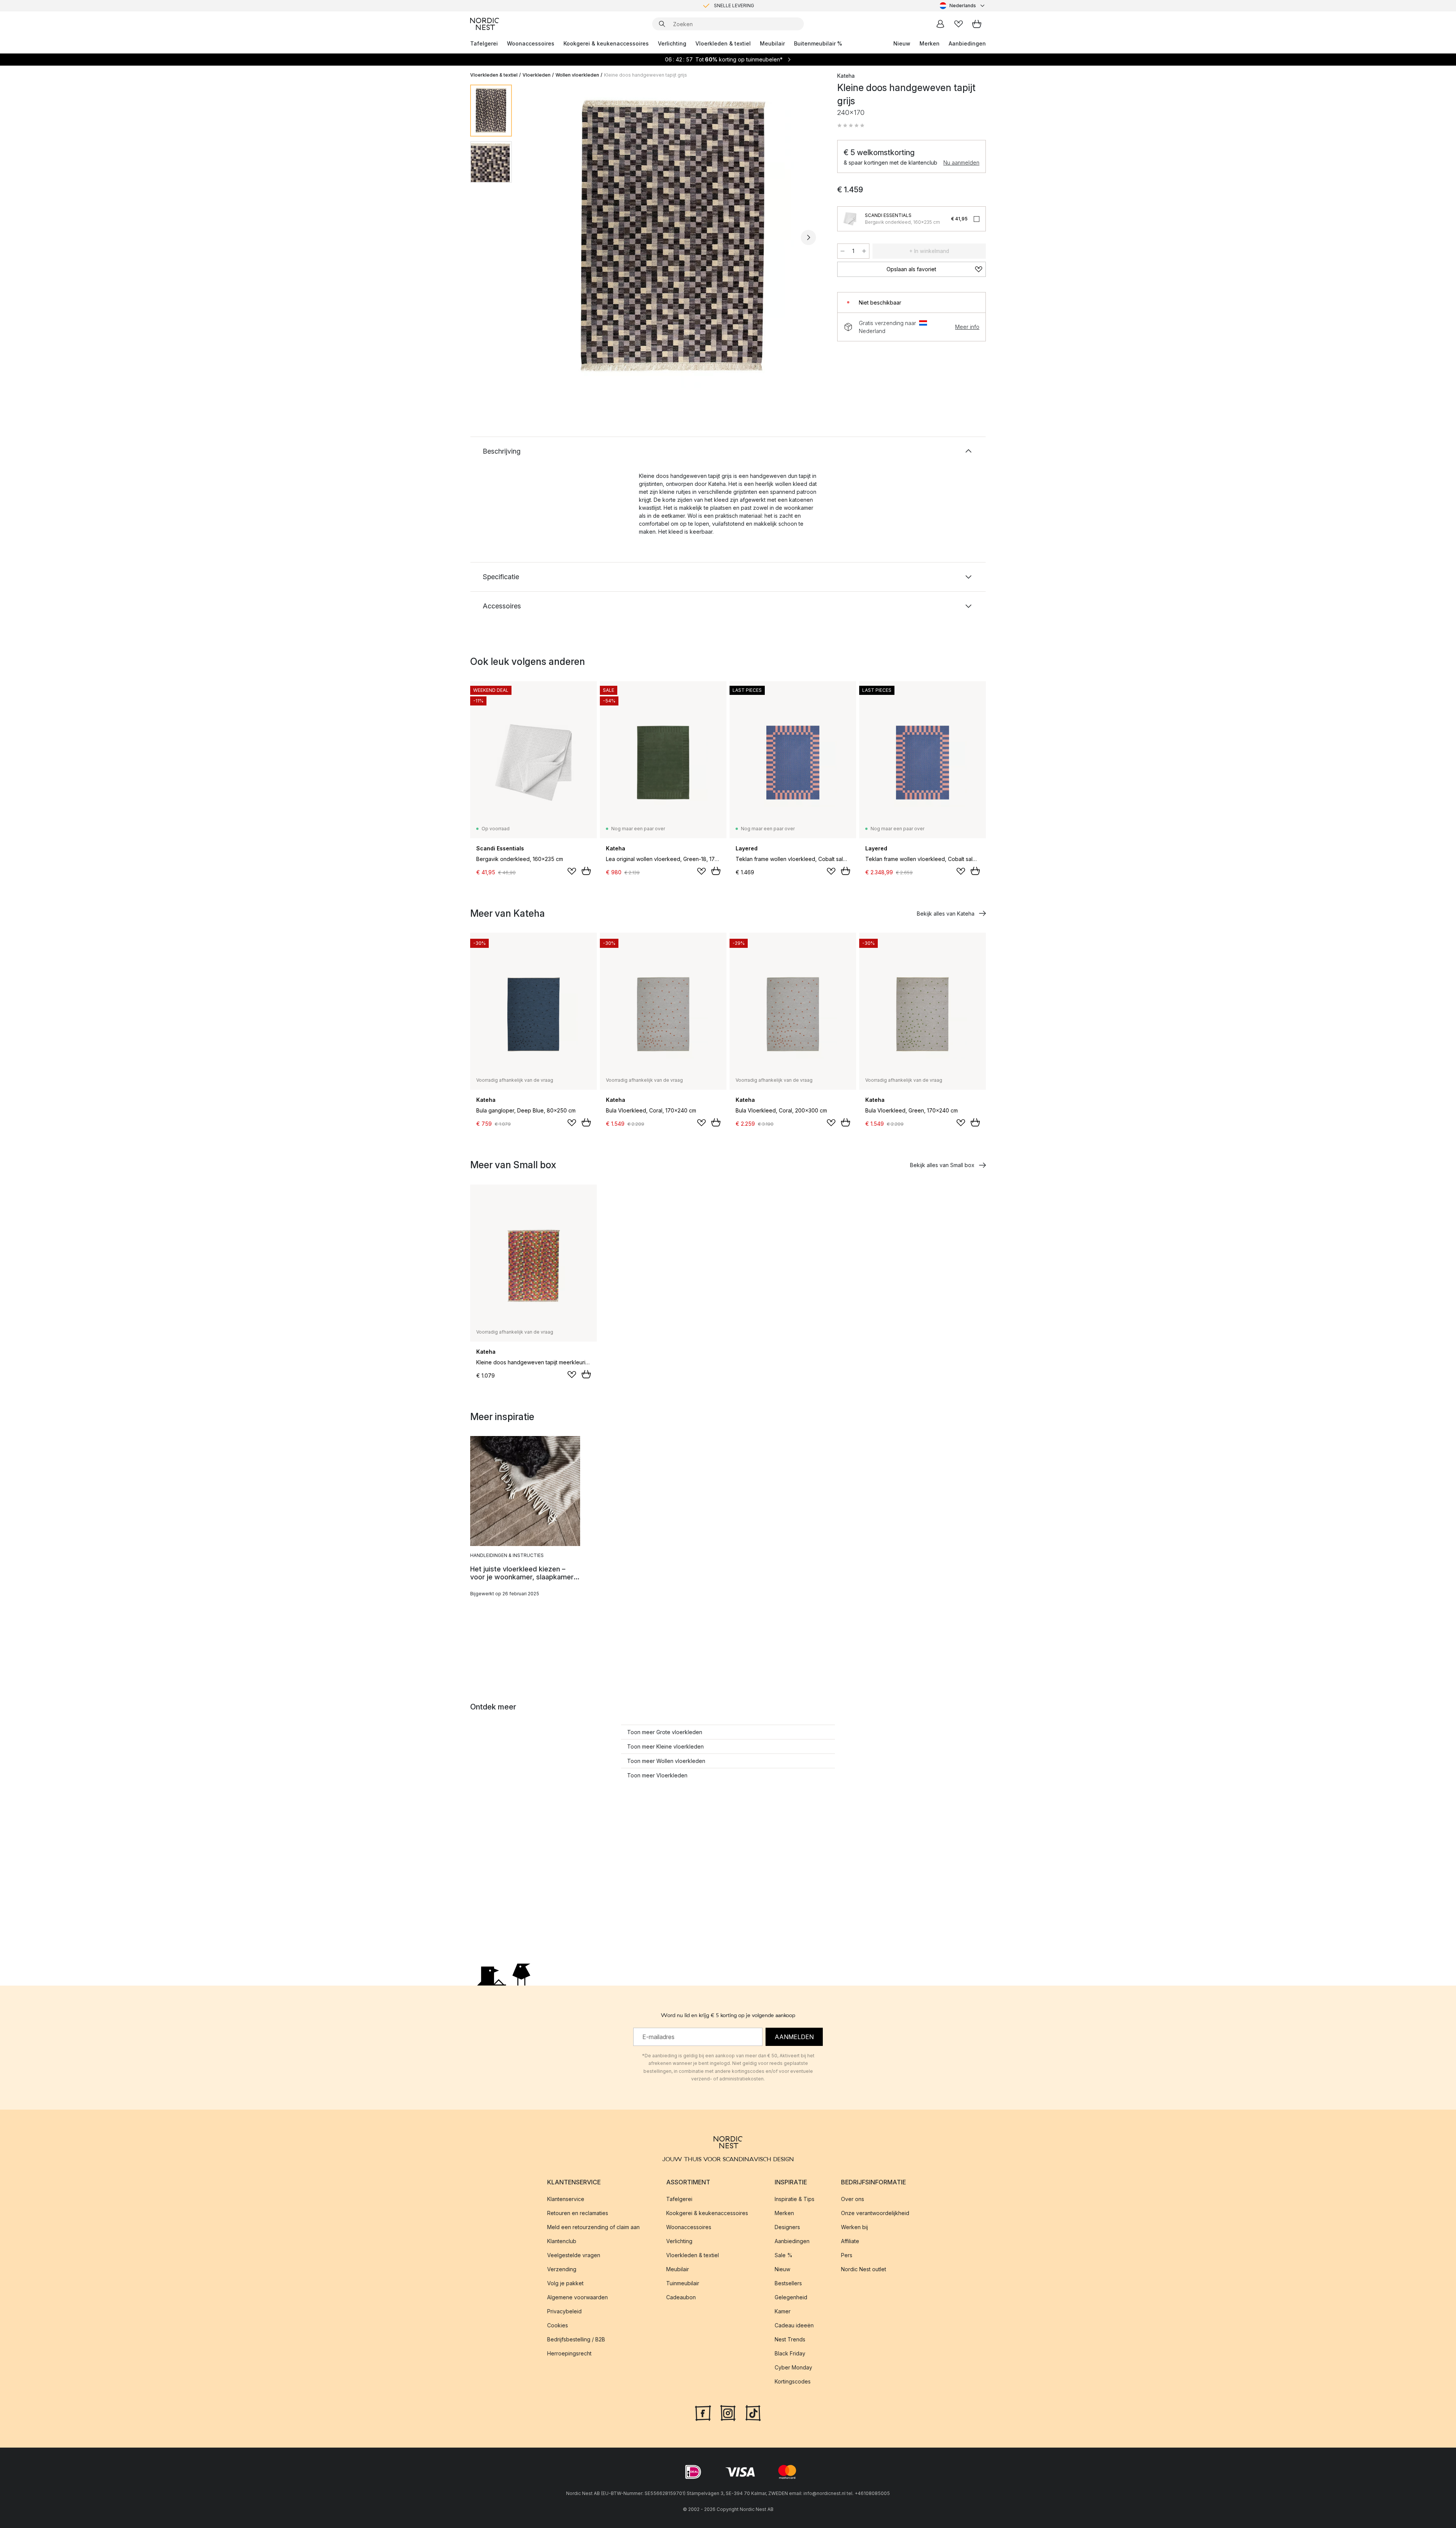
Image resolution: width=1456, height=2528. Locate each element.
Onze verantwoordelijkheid (875, 2213)
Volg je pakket (565, 2283)
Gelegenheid (791, 2297)
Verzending (562, 2269)
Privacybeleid (564, 2311)
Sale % (784, 2255)
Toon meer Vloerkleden (657, 1775)
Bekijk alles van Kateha (946, 914)
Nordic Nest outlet (864, 2269)
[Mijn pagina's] (940, 24)
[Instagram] (728, 2412)
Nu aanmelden (961, 163)
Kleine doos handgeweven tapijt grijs (646, 75)
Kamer (783, 2311)
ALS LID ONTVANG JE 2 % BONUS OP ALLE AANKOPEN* (734, 5)
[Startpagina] (485, 24)
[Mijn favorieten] (959, 24)
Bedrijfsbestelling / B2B (576, 2339)
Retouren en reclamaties (578, 2213)
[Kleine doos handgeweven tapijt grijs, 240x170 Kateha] (673, 236)
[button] (851, 126)
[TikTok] (753, 2412)
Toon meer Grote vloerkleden (665, 1732)
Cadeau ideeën (794, 2325)
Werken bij (854, 2227)
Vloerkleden (537, 75)
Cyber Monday (793, 2367)
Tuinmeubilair (683, 2283)
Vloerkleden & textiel (723, 43)
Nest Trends (790, 2339)
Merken (930, 43)
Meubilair (772, 43)
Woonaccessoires (531, 43)
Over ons (853, 2199)
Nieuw (902, 43)
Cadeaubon (681, 2297)
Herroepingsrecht (569, 2353)
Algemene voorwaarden (577, 2297)
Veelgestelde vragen (574, 2255)
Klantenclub (562, 2241)
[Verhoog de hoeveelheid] (864, 251)
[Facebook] (703, 2412)
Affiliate (850, 2241)
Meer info (967, 327)
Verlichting (672, 43)
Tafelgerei (484, 43)
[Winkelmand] (977, 24)
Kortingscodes (793, 2381)
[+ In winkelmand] (586, 871)
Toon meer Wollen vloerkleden (666, 1761)
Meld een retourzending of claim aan (593, 2227)
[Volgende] (808, 237)
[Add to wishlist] (572, 871)
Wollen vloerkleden (577, 75)
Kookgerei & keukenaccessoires (606, 43)
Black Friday (790, 2353)
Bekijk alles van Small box (942, 1165)
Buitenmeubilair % (818, 43)
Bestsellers (788, 2283)
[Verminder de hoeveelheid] (843, 251)
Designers (787, 2227)
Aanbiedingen (967, 43)
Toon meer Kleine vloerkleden (665, 1746)
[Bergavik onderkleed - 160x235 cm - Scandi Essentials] (850, 219)
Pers (847, 2255)
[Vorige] (538, 237)
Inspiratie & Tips (795, 2199)
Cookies (558, 2325)
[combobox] (963, 6)
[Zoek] (662, 24)
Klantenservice (566, 2199)
